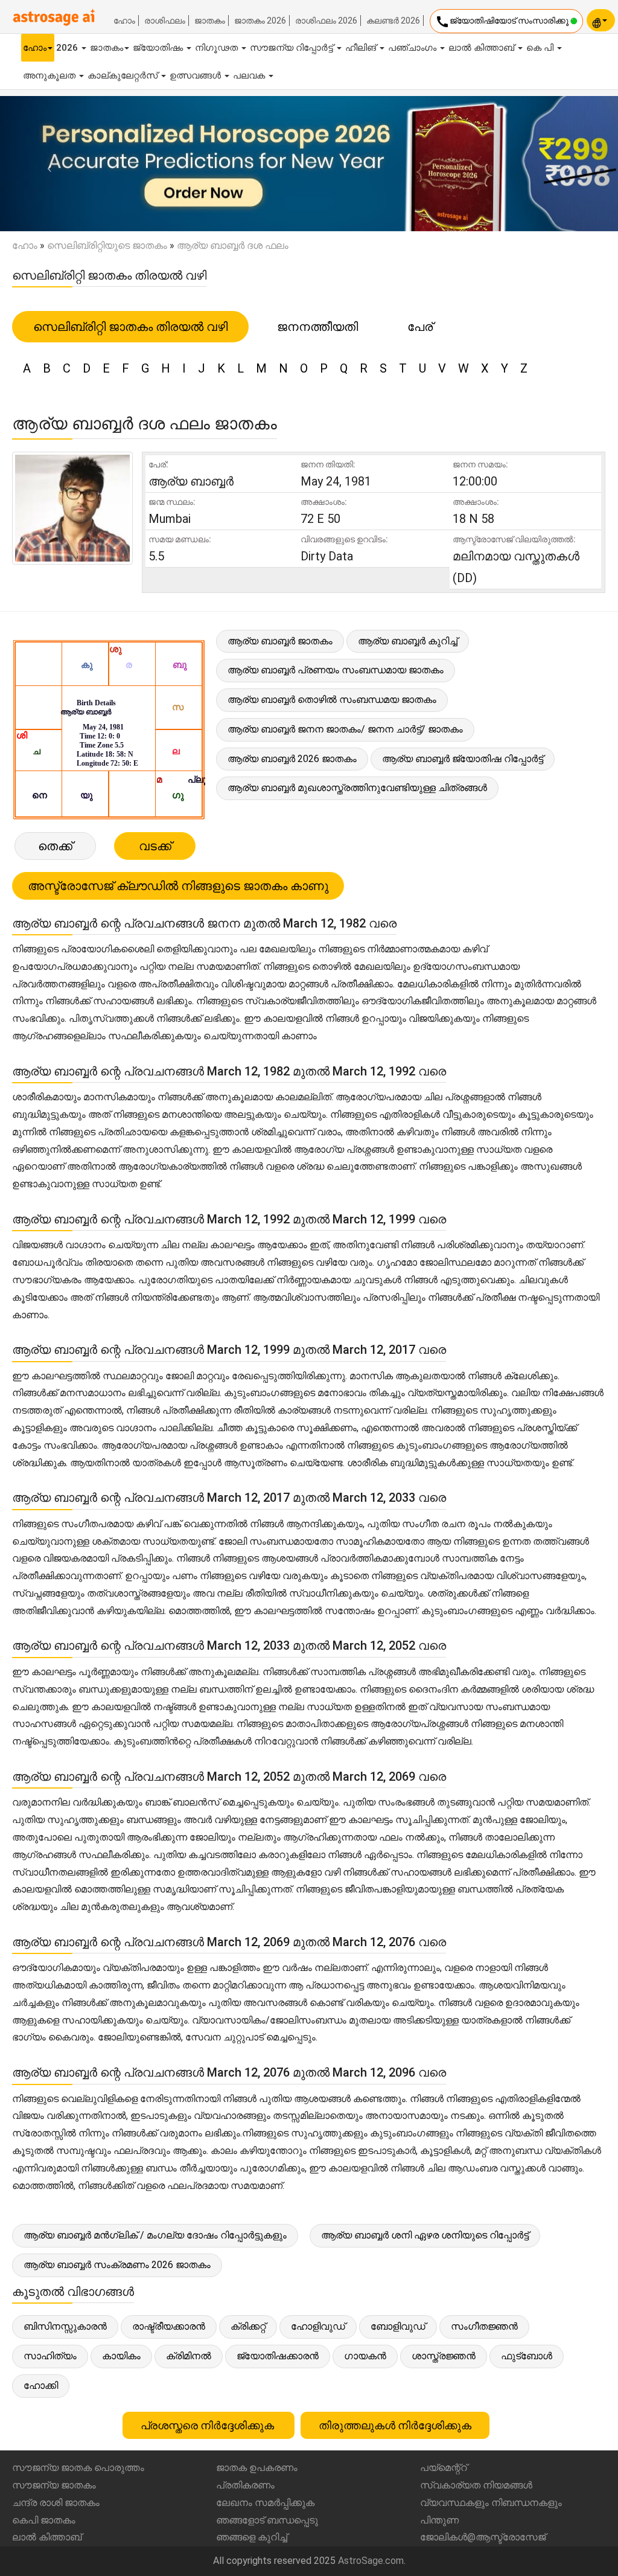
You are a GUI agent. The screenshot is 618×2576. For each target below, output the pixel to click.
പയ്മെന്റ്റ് (444, 2468)
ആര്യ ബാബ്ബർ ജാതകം (280, 641)
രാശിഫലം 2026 (326, 21)
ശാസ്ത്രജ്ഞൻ (444, 2356)
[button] (46, 164)
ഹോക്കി (41, 2385)
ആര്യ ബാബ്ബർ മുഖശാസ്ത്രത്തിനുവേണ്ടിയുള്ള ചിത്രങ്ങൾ (357, 788)
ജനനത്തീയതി (317, 327)
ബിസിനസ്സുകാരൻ (65, 2326)
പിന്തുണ (439, 2520)
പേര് (420, 327)
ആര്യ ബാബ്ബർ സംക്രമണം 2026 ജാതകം (117, 2265)
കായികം (121, 2356)
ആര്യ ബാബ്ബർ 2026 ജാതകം (292, 759)
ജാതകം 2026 (260, 21)
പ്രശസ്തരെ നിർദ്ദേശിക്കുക (209, 2425)
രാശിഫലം (165, 21)
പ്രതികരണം (245, 2485)
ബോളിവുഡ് (398, 2326)
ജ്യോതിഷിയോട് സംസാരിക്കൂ (503, 22)
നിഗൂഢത (218, 48)
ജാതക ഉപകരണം (257, 2468)
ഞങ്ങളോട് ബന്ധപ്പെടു (267, 2520)
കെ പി (541, 48)
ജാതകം (210, 21)
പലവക (250, 75)
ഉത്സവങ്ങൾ (196, 75)
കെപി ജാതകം (44, 2520)
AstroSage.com (371, 2561)
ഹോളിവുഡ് (318, 2326)
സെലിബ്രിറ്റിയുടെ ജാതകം (107, 245)
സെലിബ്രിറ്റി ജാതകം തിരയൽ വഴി (130, 327)
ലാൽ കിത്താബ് (483, 48)
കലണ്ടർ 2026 (393, 21)
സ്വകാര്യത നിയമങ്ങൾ (476, 2485)
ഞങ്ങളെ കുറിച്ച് (252, 2537)
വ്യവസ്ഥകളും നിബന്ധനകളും (491, 2503)
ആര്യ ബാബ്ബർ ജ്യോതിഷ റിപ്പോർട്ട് (463, 759)
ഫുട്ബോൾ (527, 2356)
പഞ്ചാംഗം (413, 48)
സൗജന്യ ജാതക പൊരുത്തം (78, 2468)
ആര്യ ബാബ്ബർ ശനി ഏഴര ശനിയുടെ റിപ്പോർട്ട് (425, 2235)
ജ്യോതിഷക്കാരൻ (278, 2356)
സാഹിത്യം (50, 2356)
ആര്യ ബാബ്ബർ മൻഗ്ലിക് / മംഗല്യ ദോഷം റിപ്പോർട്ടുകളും (155, 2235)
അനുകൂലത (50, 75)
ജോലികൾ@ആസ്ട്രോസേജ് (483, 2537)
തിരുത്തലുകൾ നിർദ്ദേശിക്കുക (395, 2425)
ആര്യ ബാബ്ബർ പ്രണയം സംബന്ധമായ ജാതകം (336, 670)
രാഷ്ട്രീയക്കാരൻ (169, 2326)
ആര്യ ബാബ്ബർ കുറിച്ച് (408, 641)
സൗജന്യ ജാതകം (54, 2485)
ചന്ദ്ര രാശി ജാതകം (56, 2503)
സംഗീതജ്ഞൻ (484, 2326)
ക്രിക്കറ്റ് (248, 2326)
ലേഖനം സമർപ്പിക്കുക (265, 2503)
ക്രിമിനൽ (189, 2356)
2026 (68, 48)
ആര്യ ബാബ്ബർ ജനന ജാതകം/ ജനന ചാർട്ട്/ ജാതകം (345, 729)
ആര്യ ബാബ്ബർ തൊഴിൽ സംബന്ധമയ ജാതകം (332, 700)
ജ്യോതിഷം (159, 48)
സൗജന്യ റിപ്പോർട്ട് (293, 48)
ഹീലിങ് (362, 48)
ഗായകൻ (365, 2356)
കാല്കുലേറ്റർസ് (124, 75)
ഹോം (124, 21)
